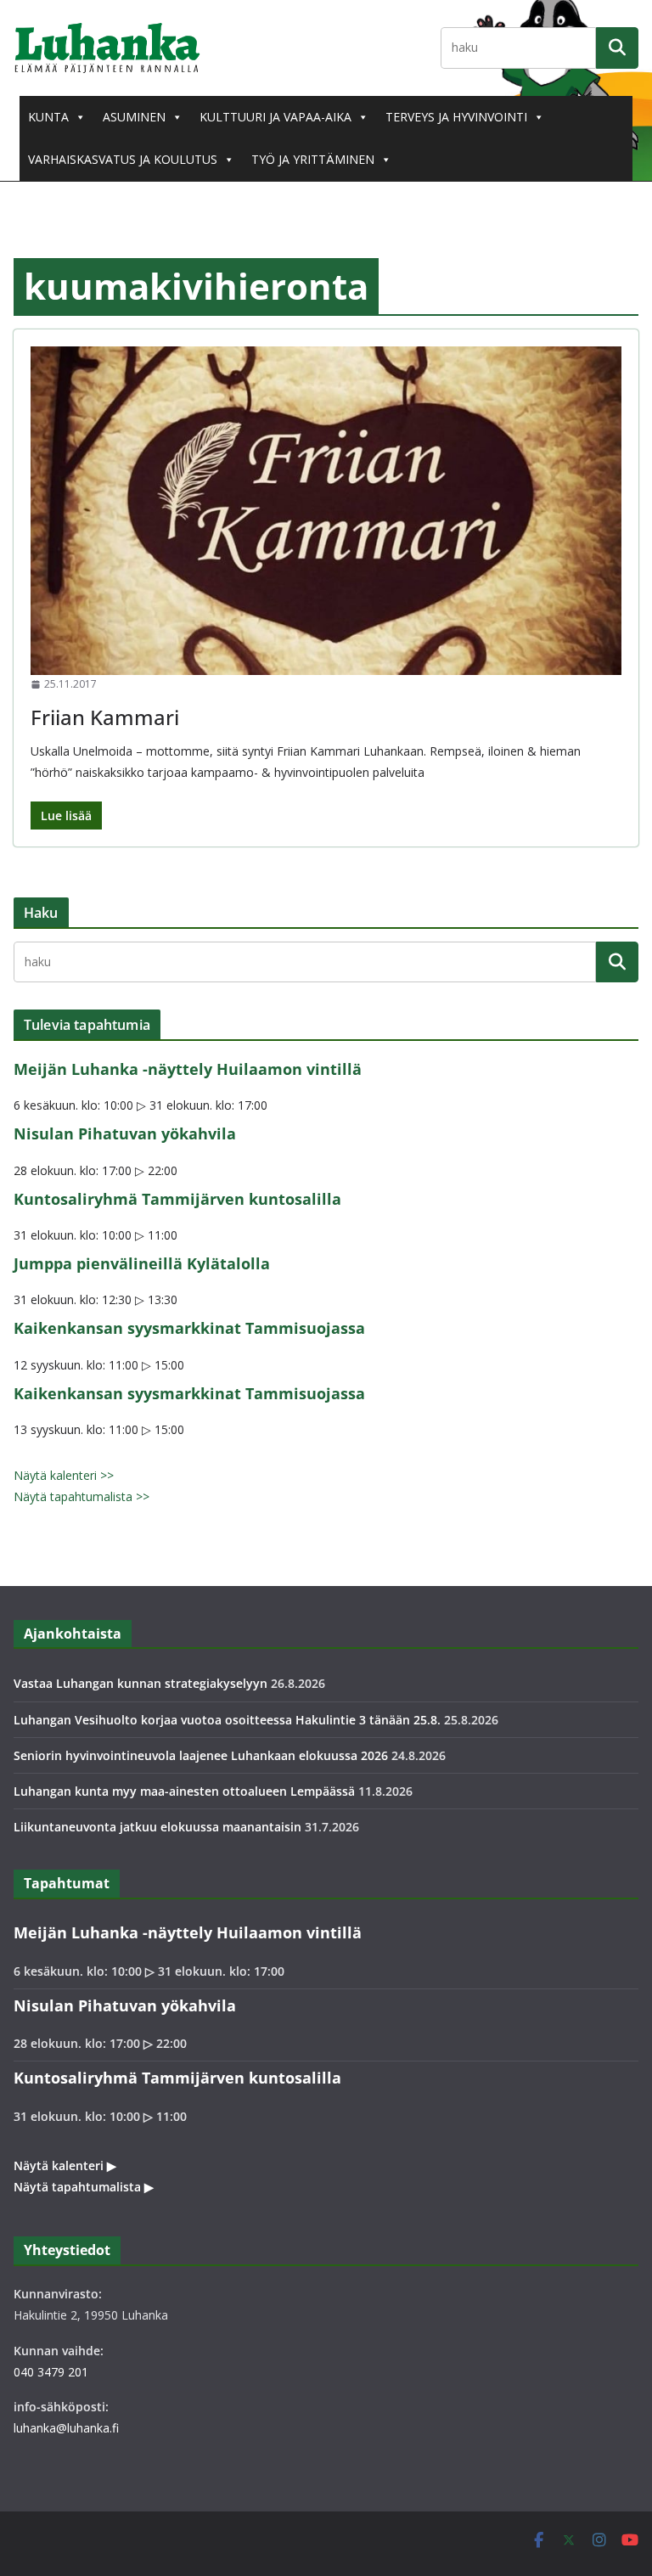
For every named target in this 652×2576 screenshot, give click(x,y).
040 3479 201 (51, 2372)
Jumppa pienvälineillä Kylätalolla (142, 1263)
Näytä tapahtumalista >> (81, 1496)
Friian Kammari (105, 717)
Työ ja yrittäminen (313, 159)
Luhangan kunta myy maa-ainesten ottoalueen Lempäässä (184, 1791)
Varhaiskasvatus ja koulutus (123, 159)
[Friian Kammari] (326, 511)
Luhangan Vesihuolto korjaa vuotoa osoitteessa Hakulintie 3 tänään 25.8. (227, 1720)
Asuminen (134, 117)
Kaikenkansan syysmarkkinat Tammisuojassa (189, 1328)
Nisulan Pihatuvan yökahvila (125, 1133)
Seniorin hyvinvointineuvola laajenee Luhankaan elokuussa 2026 (201, 1755)
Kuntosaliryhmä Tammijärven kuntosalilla (177, 1199)
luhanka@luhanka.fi (66, 2428)
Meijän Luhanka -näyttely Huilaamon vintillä (188, 1069)
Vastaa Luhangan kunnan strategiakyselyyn (141, 1683)
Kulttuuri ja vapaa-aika (275, 117)
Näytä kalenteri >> (64, 1475)
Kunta (48, 117)
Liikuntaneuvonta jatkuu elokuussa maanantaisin (157, 1827)
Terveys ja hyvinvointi (456, 117)
